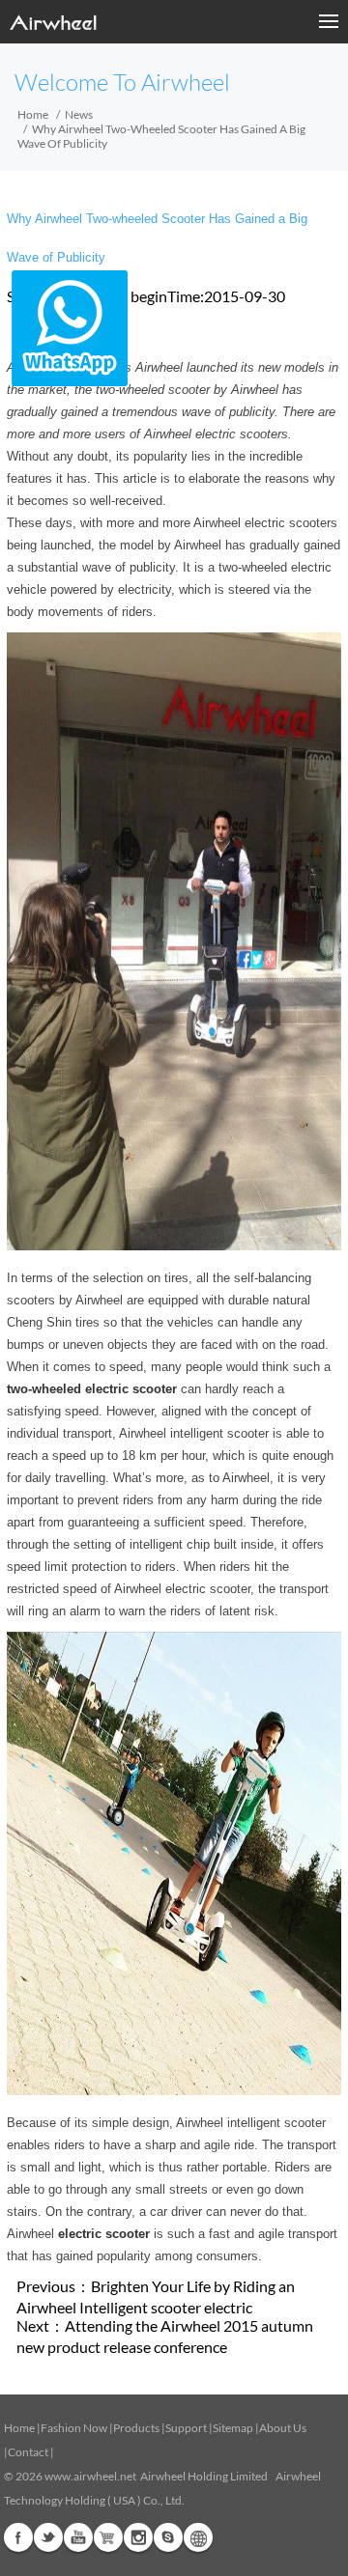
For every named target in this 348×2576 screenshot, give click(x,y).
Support (186, 2428)
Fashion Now (74, 2428)
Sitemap (233, 2428)
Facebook (18, 2537)
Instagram (138, 2537)
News (79, 114)
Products (136, 2428)
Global (198, 2537)
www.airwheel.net (90, 2476)
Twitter (48, 2537)
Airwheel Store (108, 2537)
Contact (28, 2452)
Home (33, 114)
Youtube (78, 2537)
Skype (168, 2537)
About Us (283, 2428)
